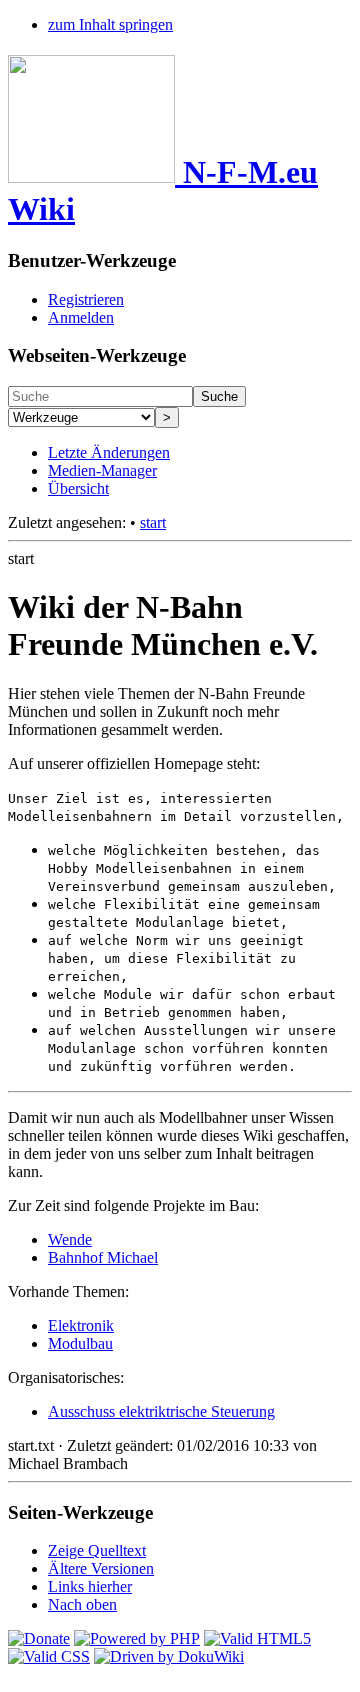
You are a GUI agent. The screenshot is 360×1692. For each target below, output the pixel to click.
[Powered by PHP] (137, 1638)
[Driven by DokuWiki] (169, 1656)
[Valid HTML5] (257, 1638)
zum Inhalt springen (110, 24)
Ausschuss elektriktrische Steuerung (161, 1411)
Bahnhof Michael (103, 1257)
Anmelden (81, 317)
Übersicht (78, 488)
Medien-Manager (102, 470)
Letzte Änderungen (109, 452)
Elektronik (81, 1325)
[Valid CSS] (49, 1656)
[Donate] (39, 1638)
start (153, 522)
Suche (219, 396)
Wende (70, 1239)
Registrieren (86, 299)
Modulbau (80, 1343)
